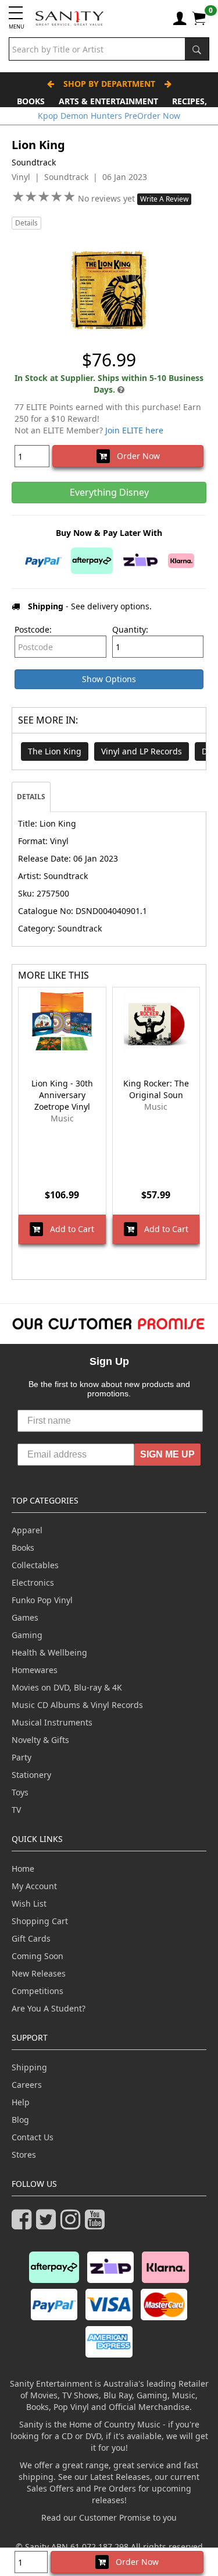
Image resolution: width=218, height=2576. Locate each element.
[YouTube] (97, 2224)
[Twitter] (48, 2224)
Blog (20, 2120)
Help (21, 2102)
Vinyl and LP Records (142, 751)
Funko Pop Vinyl (42, 1600)
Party (22, 1757)
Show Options (109, 679)
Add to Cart (69, 1229)
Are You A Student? (49, 2008)
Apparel (27, 1530)
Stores (24, 2155)
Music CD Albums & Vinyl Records (77, 1705)
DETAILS (31, 797)
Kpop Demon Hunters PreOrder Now (109, 116)
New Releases (39, 1973)
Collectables (35, 1565)
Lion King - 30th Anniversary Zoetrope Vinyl (62, 1095)
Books (31, 101)
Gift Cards (31, 1938)
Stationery (31, 1775)
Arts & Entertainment (108, 101)
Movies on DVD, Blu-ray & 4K (67, 1687)
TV (16, 1810)
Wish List (29, 1903)
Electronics (33, 1582)
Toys (20, 1792)
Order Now (135, 456)
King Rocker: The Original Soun (156, 1089)
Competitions (37, 1991)
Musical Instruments (52, 1722)
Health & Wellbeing (49, 1652)
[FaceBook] (24, 2224)
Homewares (35, 1670)
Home (23, 1869)
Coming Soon (37, 1956)
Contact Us (33, 2137)
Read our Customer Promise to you (109, 2517)
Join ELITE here (134, 430)
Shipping (29, 2067)
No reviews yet (108, 198)
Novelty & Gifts (40, 1740)
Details (26, 223)
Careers (27, 2085)
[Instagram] (73, 2224)
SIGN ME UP (167, 1454)
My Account (34, 1886)
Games (25, 1617)
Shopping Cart (40, 1921)
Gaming (27, 1635)
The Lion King (55, 751)
